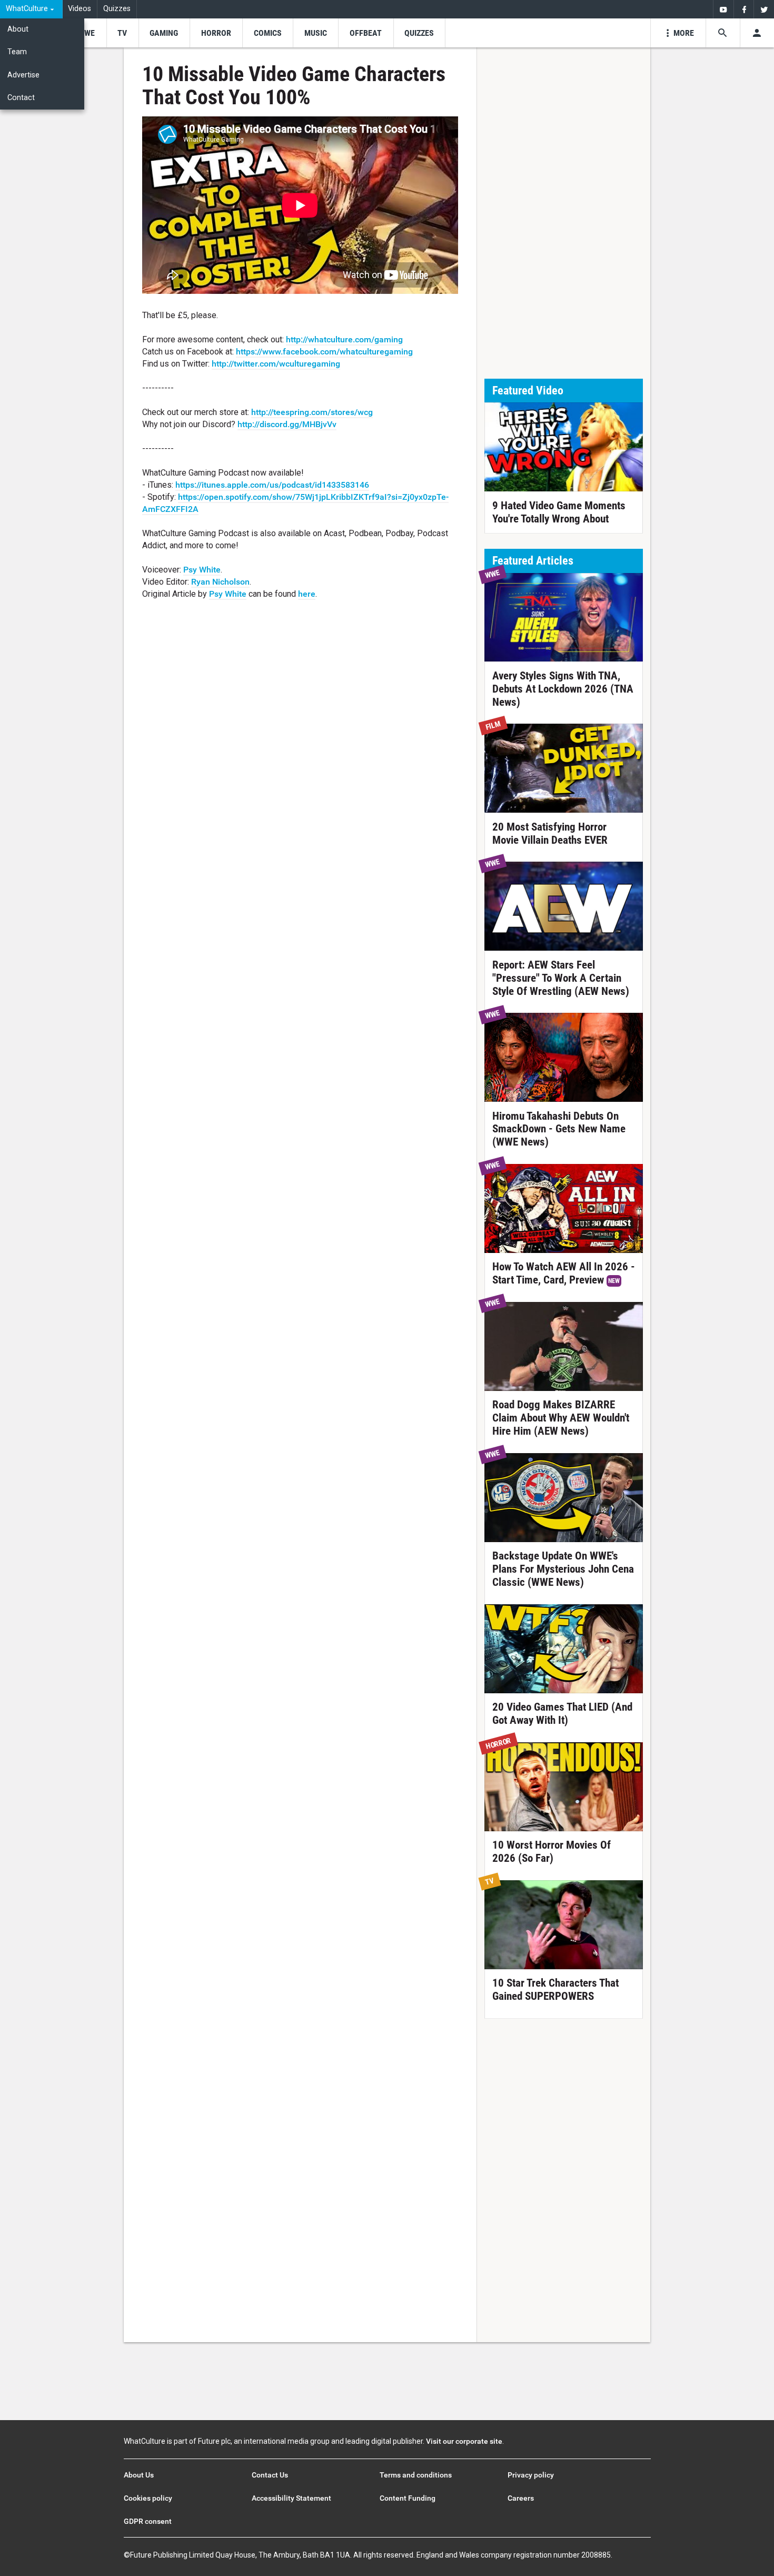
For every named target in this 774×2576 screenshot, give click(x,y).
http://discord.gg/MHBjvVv (287, 424)
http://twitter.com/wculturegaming (276, 364)
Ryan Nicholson (220, 582)
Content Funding (408, 2498)
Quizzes (117, 9)
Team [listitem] (17, 52)
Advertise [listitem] (23, 75)
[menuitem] (31, 9)
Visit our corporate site (464, 2441)
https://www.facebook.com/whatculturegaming (324, 352)
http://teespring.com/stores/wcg (312, 412)
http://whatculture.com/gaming (344, 339)
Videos (80, 9)
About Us (139, 2475)
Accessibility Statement (291, 2498)
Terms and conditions (416, 2475)
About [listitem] (18, 29)
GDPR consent (148, 2521)
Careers (521, 2498)
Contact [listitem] (21, 98)
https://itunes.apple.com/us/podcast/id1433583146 (272, 485)
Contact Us (270, 2475)
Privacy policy (531, 2475)
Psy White (202, 570)
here (307, 594)
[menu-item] (86, 33)
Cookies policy (148, 2498)
